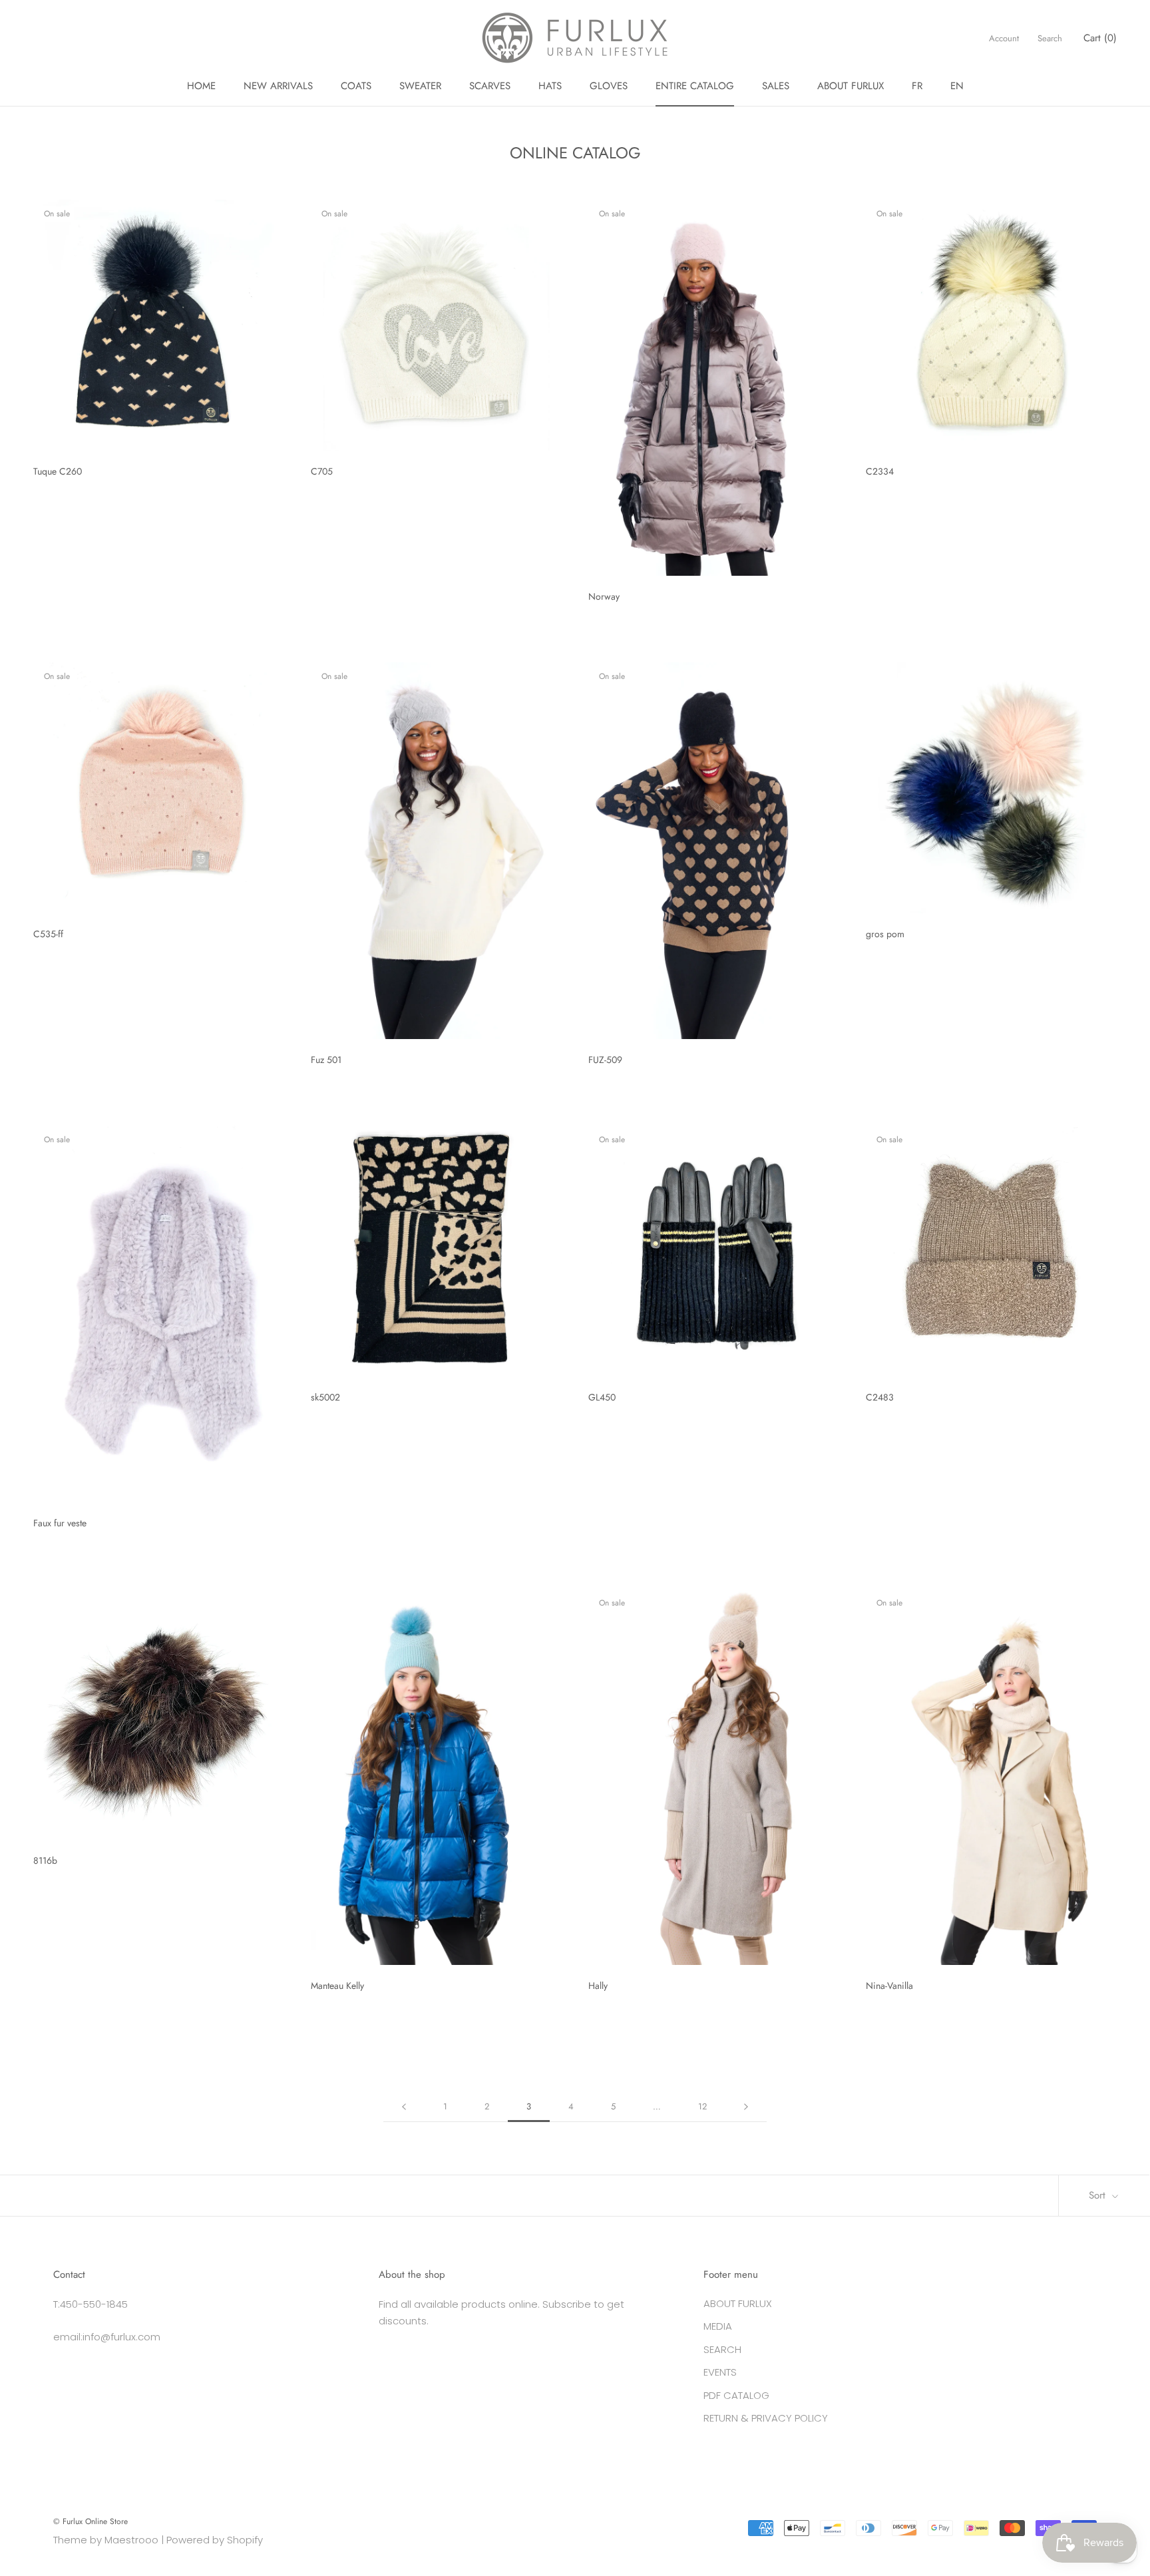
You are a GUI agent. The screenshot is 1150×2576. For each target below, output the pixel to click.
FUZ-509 (605, 1060)
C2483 (880, 1397)
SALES (776, 86)
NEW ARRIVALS (278, 86)
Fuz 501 (326, 1060)
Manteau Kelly (337, 1986)
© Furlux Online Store (91, 2521)
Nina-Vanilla (889, 1986)
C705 (322, 471)
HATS (550, 86)
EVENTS (720, 2372)
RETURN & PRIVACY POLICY (766, 2418)
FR (917, 86)
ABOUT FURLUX (851, 86)
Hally (598, 1986)
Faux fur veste (60, 1523)
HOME (201, 86)
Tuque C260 (58, 471)
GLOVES (609, 86)
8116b (45, 1860)
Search (1050, 38)
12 (702, 2106)
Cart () (1100, 38)
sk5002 (325, 1397)
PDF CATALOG (736, 2395)
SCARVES (490, 86)
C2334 (880, 471)
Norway (604, 596)
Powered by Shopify (215, 2540)
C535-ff (48, 934)
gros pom (885, 934)
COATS (356, 86)
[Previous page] (404, 2107)
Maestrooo (131, 2540)
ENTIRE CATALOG (695, 86)
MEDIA (718, 2326)
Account (1004, 38)
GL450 (602, 1397)
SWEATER (420, 86)
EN (957, 86)
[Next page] (746, 2107)
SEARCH (722, 2349)
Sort (1099, 2195)
